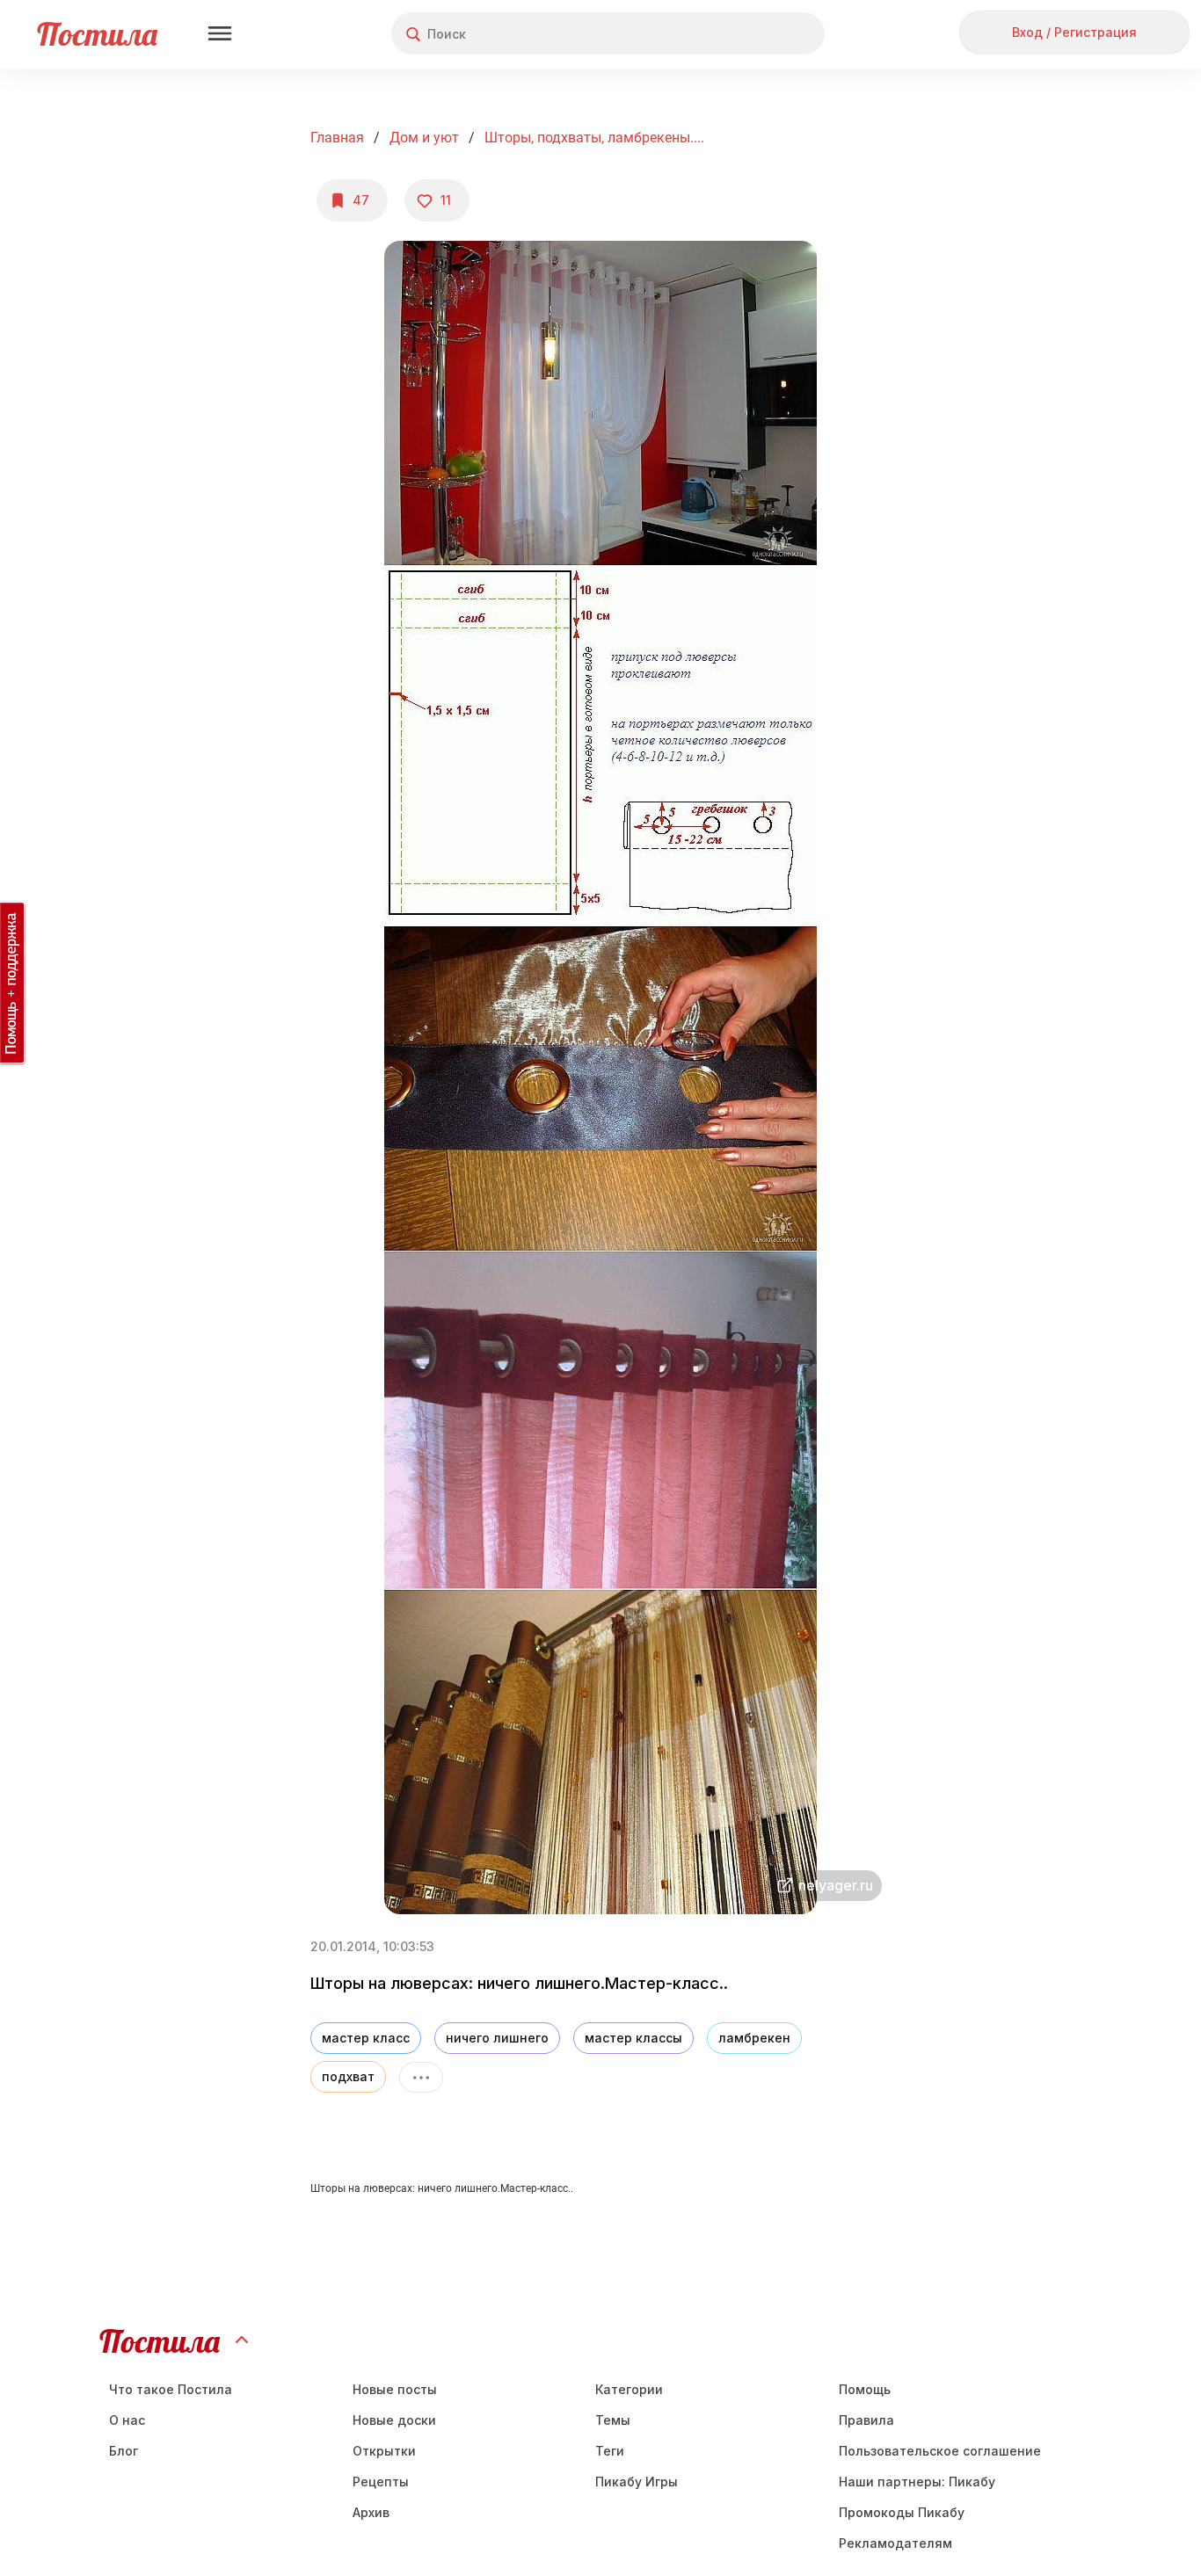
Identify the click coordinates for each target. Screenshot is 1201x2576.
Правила (866, 2420)
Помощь (865, 2389)
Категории (629, 2389)
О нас (127, 2420)
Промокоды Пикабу (902, 2512)
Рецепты (381, 2482)
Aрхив (371, 2512)
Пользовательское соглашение (940, 2451)
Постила (97, 34)
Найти (745, 34)
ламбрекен (754, 2038)
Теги (610, 2451)
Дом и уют (424, 138)
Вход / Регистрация (1074, 32)
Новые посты (395, 2389)
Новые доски (394, 2420)
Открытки (384, 2451)
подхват (348, 2076)
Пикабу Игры (637, 2482)
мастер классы (633, 2038)
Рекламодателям (895, 2543)
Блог (124, 2451)
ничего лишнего (497, 2038)
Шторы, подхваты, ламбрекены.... (594, 138)
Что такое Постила (171, 2389)
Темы (613, 2420)
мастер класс (366, 2038)
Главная (337, 138)
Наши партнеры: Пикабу (917, 2482)
